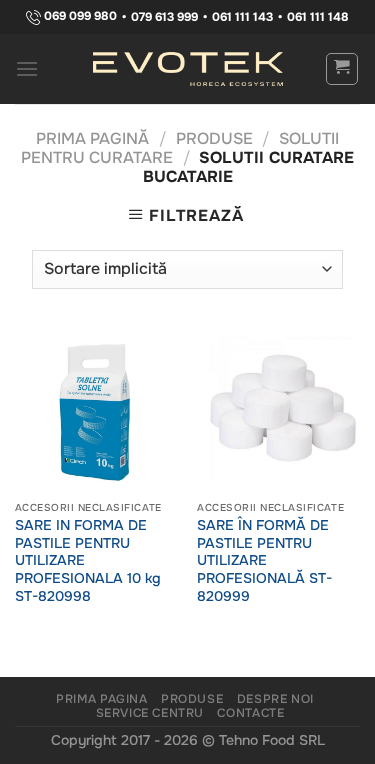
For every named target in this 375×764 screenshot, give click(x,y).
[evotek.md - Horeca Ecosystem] (188, 69)
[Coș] (342, 69)
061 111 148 (318, 17)
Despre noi (275, 699)
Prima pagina (101, 699)
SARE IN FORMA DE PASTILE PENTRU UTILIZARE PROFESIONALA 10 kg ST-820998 (88, 561)
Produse (214, 138)
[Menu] (27, 68)
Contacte (250, 713)
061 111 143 (242, 17)
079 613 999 (164, 17)
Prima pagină (92, 138)
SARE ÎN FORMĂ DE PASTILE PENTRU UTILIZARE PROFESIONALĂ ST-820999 (264, 561)
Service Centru (150, 713)
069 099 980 (79, 16)
